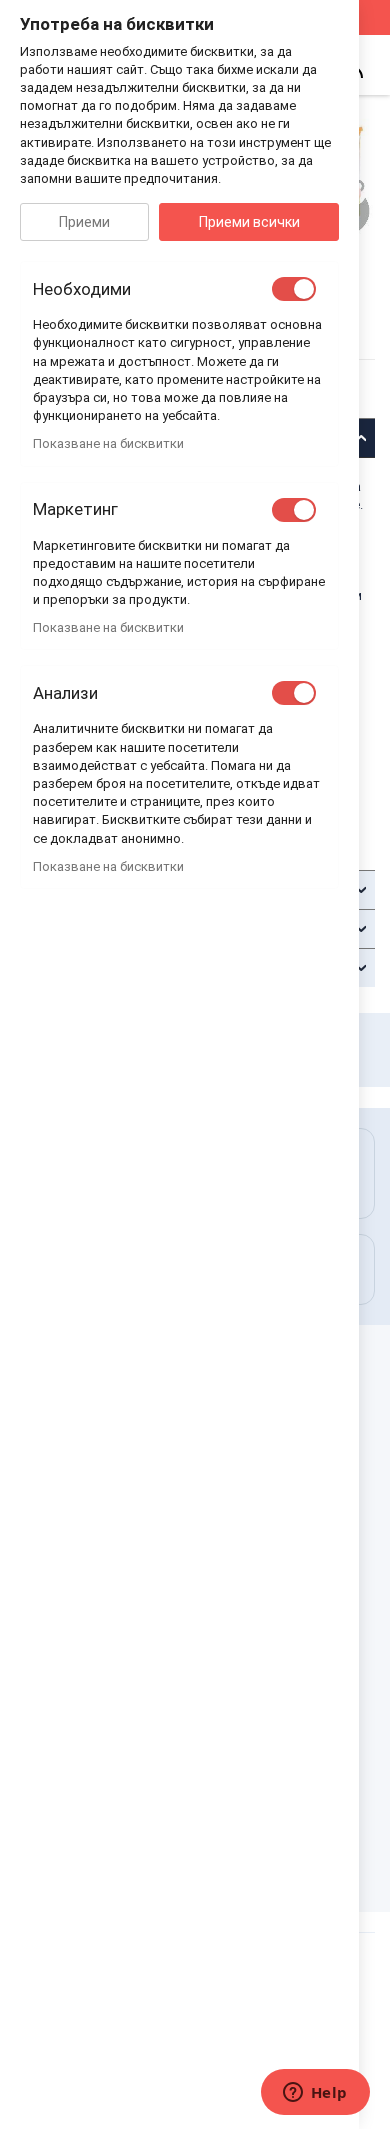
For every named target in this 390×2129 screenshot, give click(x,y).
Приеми (84, 222)
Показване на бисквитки (108, 443)
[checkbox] (294, 289)
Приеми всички (249, 222)
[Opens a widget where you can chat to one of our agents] (315, 2094)
